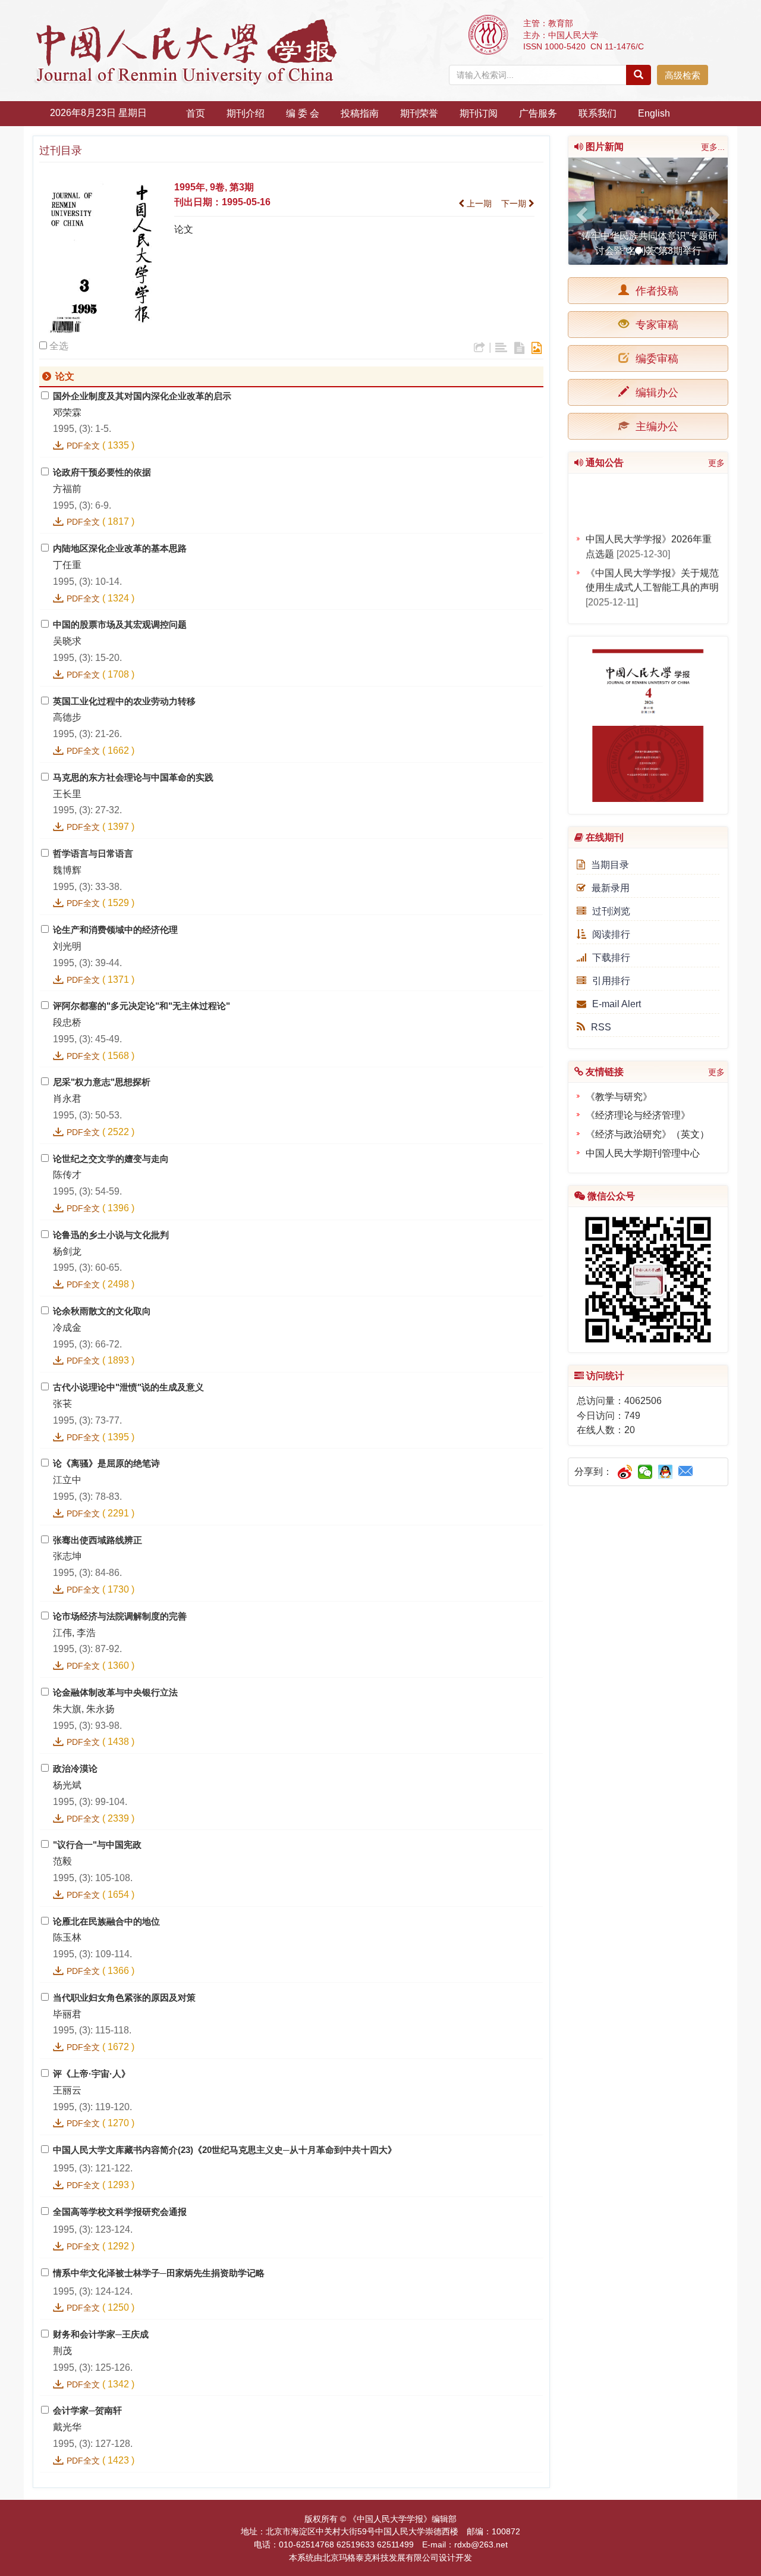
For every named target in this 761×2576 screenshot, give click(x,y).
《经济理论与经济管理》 (638, 1115)
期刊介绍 (246, 113)
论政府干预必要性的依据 (102, 472)
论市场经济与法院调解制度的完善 (120, 1616)
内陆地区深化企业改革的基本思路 (120, 548)
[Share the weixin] (645, 1472)
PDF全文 (83, 446)
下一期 (515, 203)
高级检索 (683, 75)
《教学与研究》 (619, 1097)
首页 (196, 113)
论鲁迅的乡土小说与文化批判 (111, 1235)
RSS (601, 1027)
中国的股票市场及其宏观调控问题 (120, 624)
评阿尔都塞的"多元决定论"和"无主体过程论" (141, 1006)
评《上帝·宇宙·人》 (92, 2074)
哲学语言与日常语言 (93, 853)
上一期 (478, 203)
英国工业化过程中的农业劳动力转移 (124, 701)
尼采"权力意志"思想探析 (102, 1082)
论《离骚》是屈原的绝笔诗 (106, 1463)
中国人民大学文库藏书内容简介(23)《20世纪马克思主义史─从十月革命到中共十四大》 (225, 2150)
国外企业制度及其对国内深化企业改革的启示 (142, 396)
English (654, 113)
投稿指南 (360, 113)
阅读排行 (611, 934)
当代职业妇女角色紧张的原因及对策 (124, 1997)
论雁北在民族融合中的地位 (106, 1921)
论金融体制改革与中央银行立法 (115, 1692)
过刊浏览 (611, 911)
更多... (713, 147)
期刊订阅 (479, 113)
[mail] (686, 1472)
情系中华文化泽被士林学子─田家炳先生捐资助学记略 (159, 2273)
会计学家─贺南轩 (87, 2410)
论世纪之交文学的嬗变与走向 (111, 1159)
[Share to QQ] (666, 1472)
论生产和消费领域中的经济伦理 (115, 930)
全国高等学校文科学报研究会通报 (120, 2212)
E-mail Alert (617, 1004)
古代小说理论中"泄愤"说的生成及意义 (128, 1387)
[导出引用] (479, 348)
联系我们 (598, 113)
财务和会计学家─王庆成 (101, 2334)
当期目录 (610, 865)
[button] (580, 211)
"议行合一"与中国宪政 (97, 1845)
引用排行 (611, 981)
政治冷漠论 (75, 1768)
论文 (184, 229)
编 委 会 (303, 113)
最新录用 (611, 888)
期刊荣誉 (419, 113)
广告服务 (538, 113)
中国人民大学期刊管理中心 (643, 1153)
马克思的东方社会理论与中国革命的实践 (133, 777)
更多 (716, 463)
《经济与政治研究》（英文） (647, 1134)
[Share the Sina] (625, 1472)
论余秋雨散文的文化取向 (102, 1311)
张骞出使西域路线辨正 (98, 1540)
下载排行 (611, 958)
